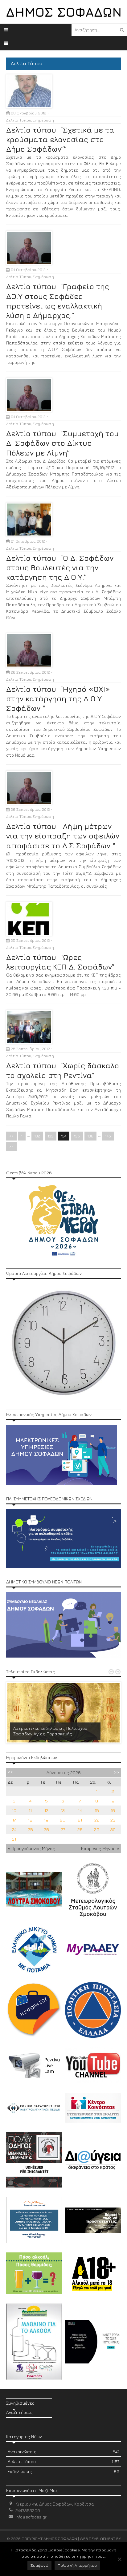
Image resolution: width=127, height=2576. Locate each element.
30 (113, 1829)
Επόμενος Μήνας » (100, 1848)
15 (97, 1810)
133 (51, 1136)
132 (37, 1136)
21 (80, 1820)
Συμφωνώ (39, 2565)
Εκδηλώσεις (63, 2471)
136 (90, 1136)
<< (11, 1136)
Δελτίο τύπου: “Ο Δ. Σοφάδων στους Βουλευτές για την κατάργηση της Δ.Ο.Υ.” (60, 567)
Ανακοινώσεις (63, 2452)
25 (30, 1829)
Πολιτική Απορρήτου (77, 2565)
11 (30, 1810)
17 (14, 1820)
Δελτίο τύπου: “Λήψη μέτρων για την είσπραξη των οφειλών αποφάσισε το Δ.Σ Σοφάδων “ (63, 836)
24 (14, 1829)
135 (77, 1136)
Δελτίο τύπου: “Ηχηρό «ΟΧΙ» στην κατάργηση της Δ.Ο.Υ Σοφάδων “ (58, 699)
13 (63, 1810)
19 (46, 1820)
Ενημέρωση (43, 120)
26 (46, 1829)
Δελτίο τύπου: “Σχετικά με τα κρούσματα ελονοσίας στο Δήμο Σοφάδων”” (60, 139)
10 (14, 1810)
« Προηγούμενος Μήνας (31, 1848)
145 (108, 1136)
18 (30, 1820)
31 (14, 1839)
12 (46, 1810)
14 (80, 1810)
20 (63, 1820)
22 (97, 1820)
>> (11, 1147)
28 (80, 1829)
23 (113, 1820)
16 (113, 1810)
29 (97, 1829)
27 (63, 1829)
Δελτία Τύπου (19, 120)
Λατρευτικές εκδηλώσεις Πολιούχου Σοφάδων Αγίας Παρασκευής (50, 1731)
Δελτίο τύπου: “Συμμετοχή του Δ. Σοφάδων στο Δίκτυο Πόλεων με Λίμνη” (62, 443)
